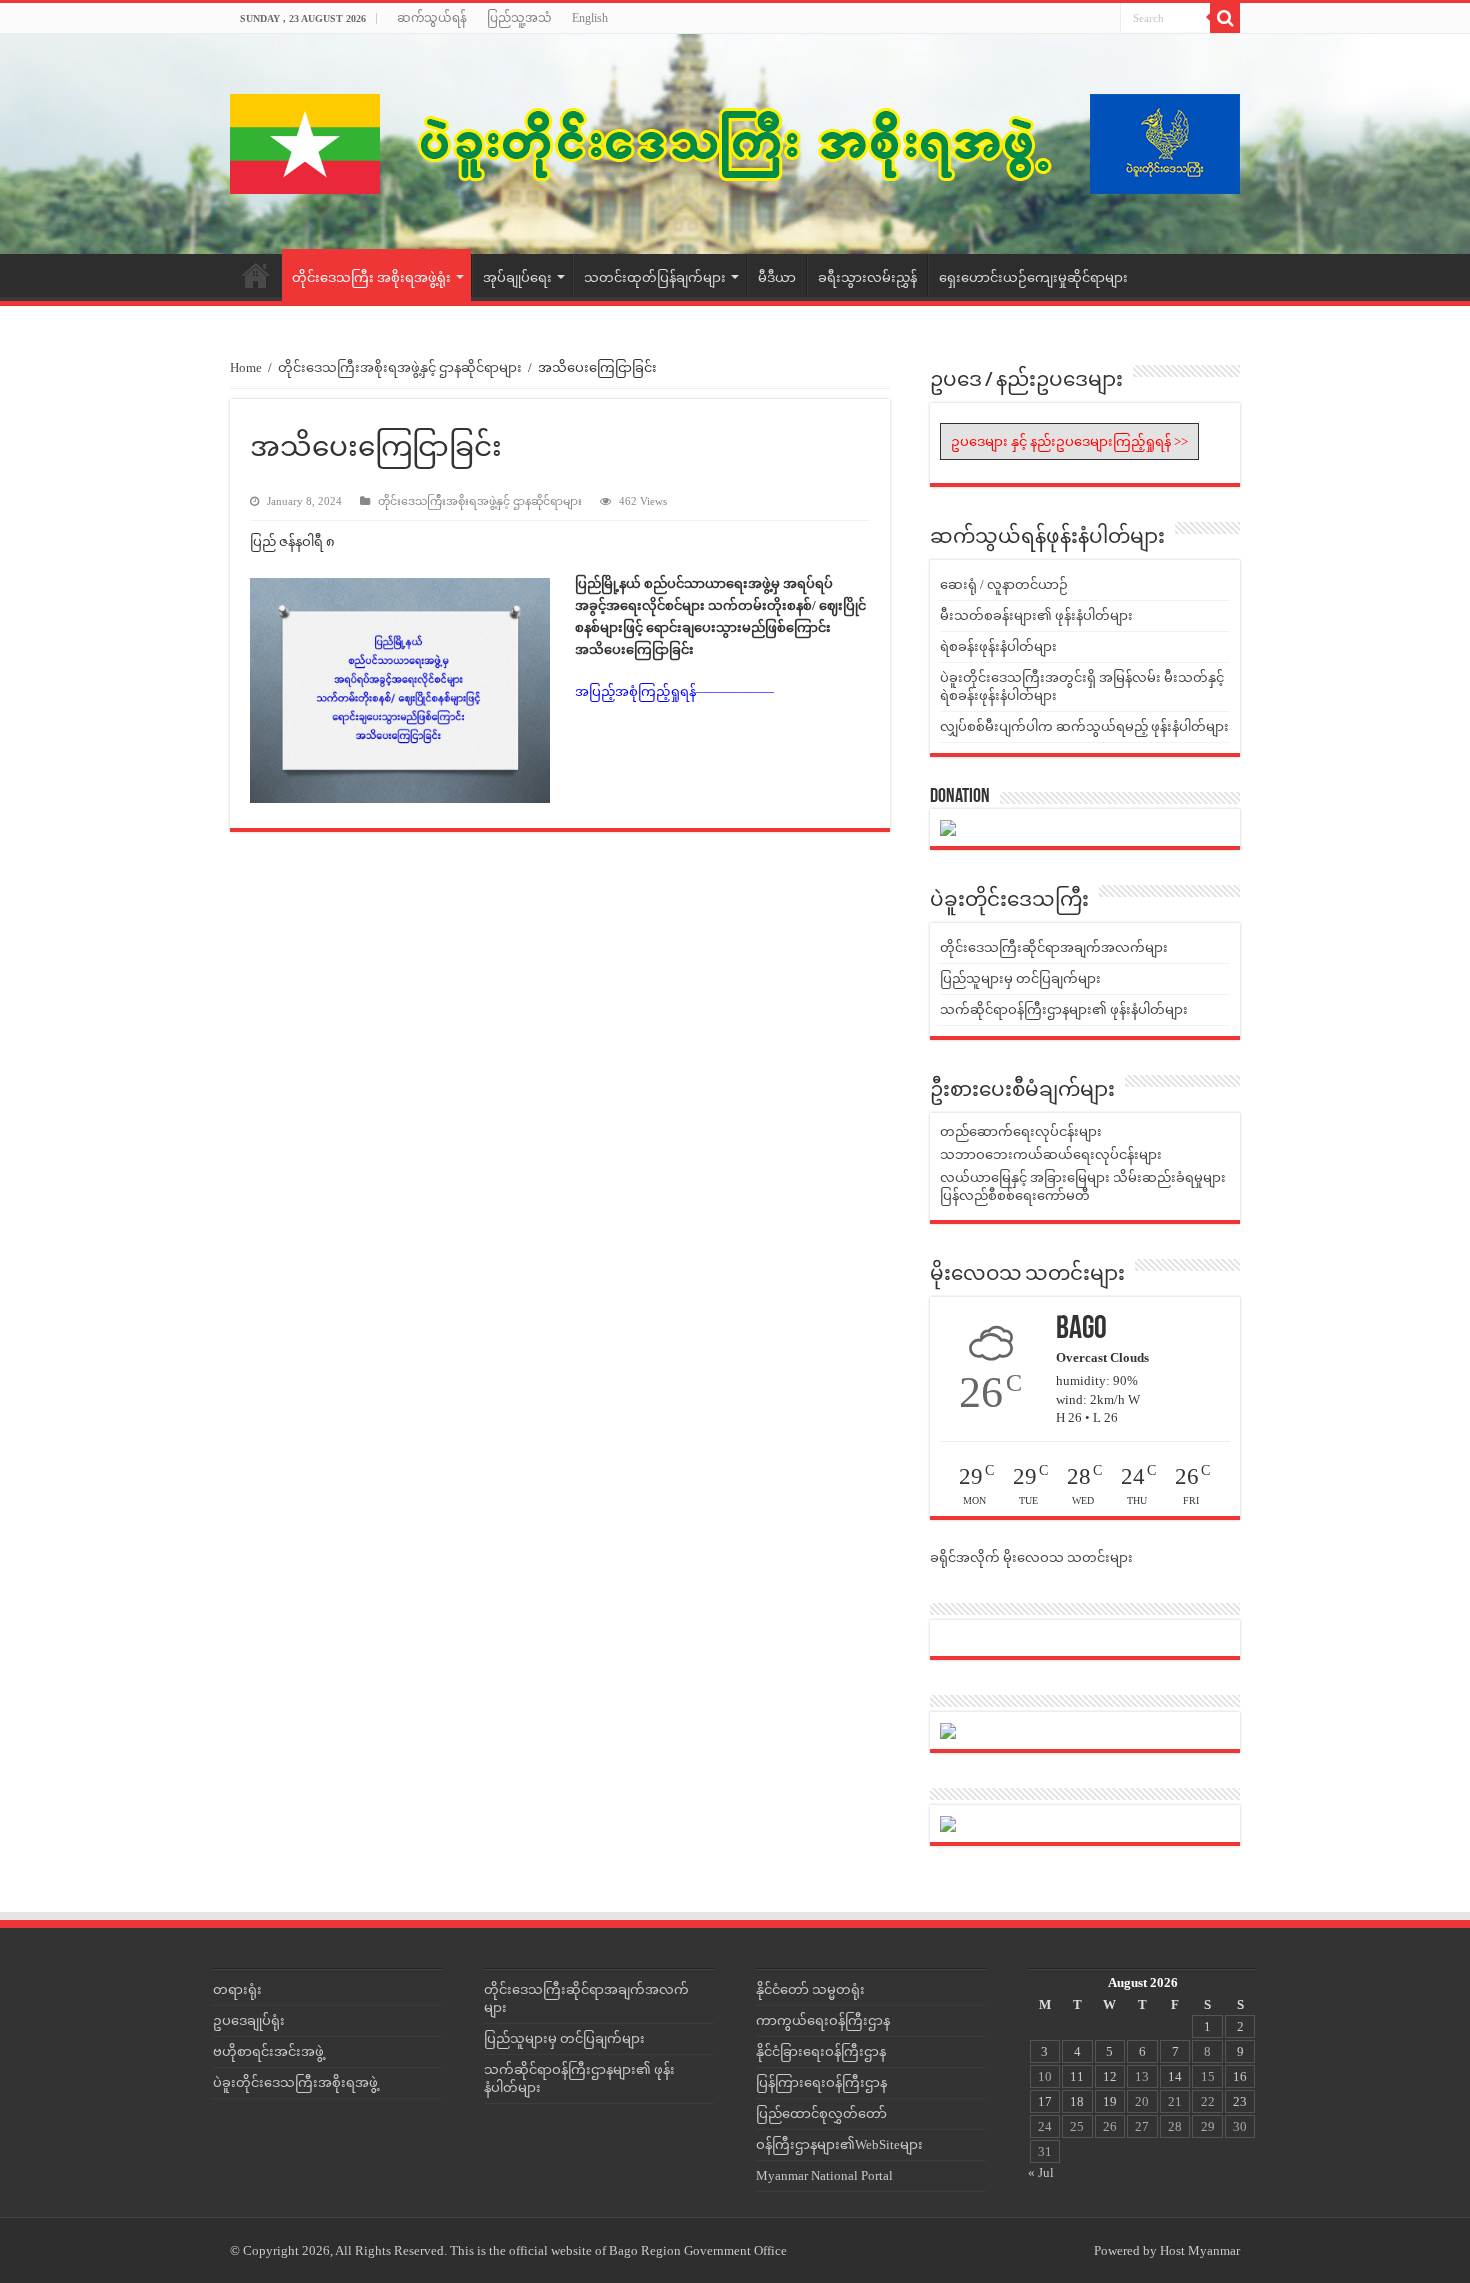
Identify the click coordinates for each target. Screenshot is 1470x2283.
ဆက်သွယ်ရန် (432, 18)
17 (1045, 2101)
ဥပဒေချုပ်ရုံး (249, 2020)
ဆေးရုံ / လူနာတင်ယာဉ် (1004, 584)
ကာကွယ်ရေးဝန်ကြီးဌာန (823, 2020)
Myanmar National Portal (824, 2175)
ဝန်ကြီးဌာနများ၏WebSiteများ (839, 2144)
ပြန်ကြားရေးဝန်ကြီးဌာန (821, 2082)
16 (1240, 2076)
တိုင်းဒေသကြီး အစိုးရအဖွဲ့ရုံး (371, 277)
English (590, 18)
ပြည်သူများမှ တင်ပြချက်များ (1020, 978)
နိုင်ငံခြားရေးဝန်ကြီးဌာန (821, 2051)
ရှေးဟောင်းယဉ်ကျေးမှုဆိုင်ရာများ (1033, 277)
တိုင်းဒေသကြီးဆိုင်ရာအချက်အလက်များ (1054, 947)
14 (1175, 2076)
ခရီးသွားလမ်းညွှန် (867, 277)
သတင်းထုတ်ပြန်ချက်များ (655, 277)
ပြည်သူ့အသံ (519, 18)
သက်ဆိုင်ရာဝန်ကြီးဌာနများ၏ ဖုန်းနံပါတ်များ (1064, 1009)
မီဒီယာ (777, 277)
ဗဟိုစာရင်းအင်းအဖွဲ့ (268, 2051)
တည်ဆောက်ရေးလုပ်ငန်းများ (1021, 1131)
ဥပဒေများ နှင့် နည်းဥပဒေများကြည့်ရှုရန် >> (1069, 441)
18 (1077, 2101)
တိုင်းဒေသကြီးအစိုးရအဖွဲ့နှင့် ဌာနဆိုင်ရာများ (400, 367)
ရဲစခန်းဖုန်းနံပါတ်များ (998, 646)
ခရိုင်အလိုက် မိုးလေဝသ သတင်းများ (1031, 1557)
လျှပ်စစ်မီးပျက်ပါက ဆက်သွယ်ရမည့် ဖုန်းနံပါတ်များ (1084, 726)
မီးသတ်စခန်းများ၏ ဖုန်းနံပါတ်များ (1036, 615)
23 (1240, 2101)
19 (1110, 2101)
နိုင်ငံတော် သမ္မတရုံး (810, 1989)
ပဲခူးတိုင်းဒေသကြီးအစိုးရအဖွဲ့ (295, 2082)
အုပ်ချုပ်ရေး (517, 277)
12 (1110, 2076)
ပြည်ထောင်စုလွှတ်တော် (821, 2113)
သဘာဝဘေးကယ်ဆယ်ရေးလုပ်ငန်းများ (1051, 1154)
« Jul (1041, 2172)
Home (256, 275)
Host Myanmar (1200, 2250)
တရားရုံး (237, 1989)
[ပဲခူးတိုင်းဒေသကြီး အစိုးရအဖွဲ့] (735, 144)
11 (1077, 2076)
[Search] (1225, 18)
